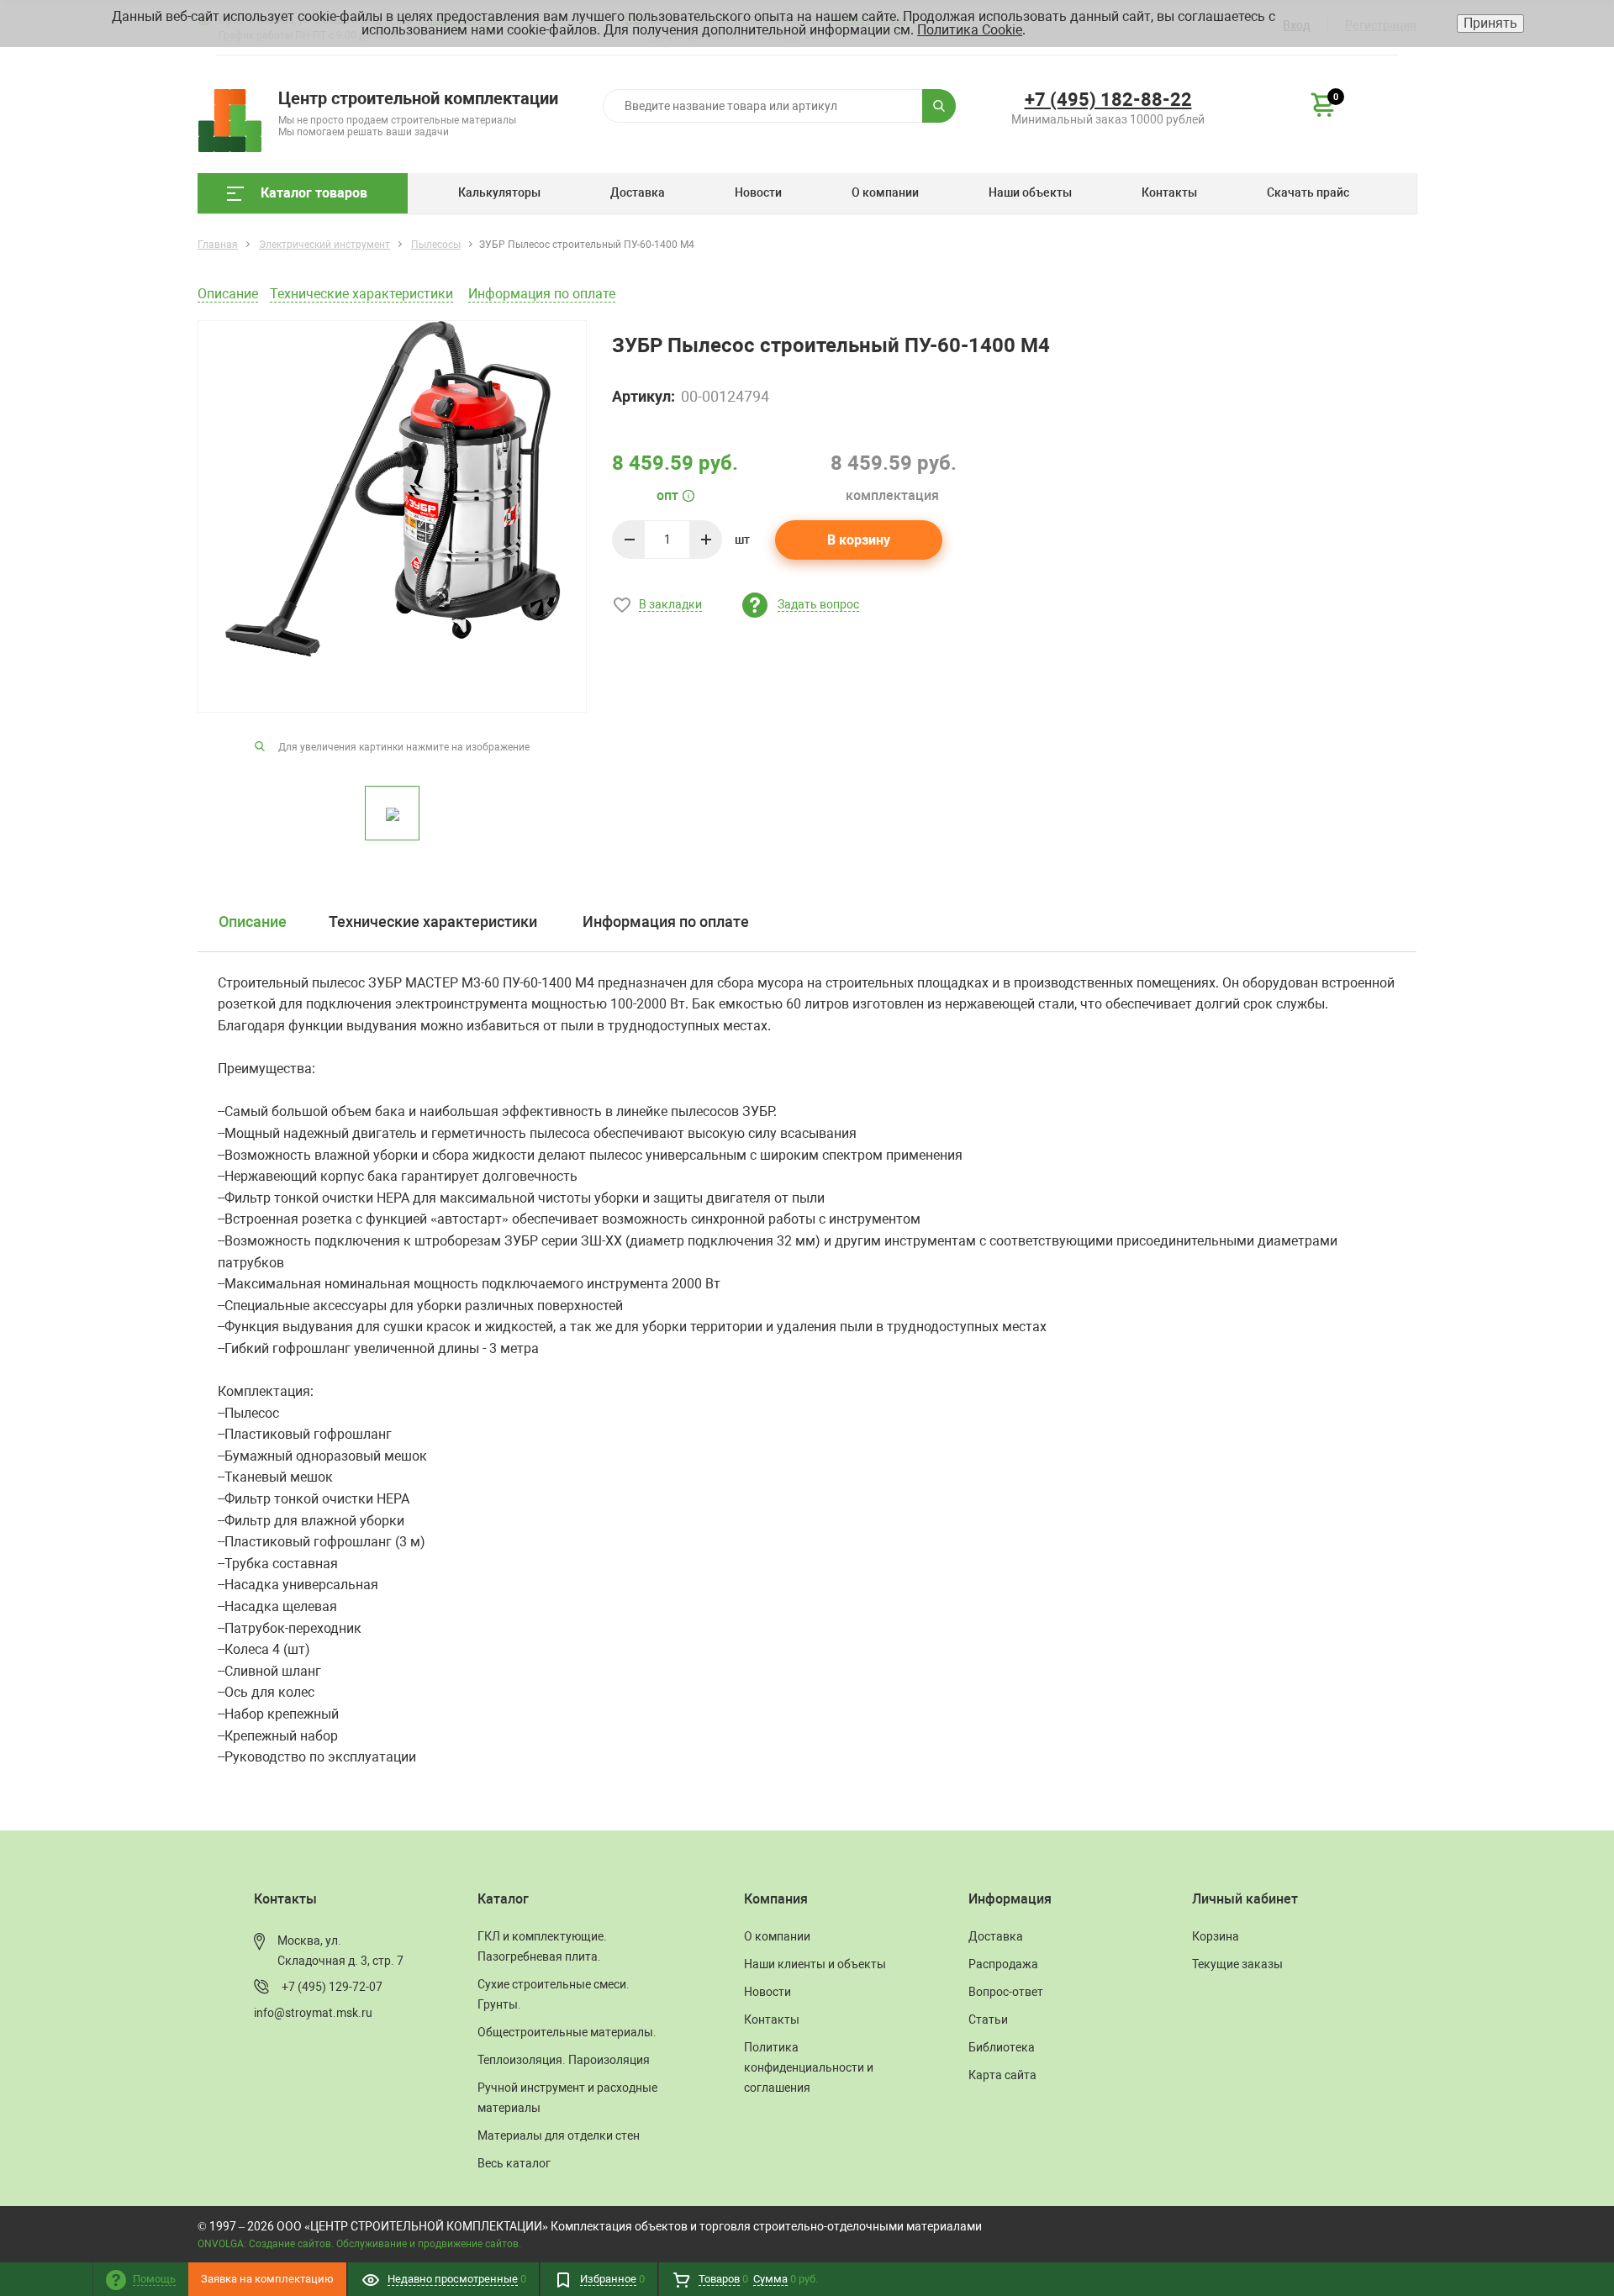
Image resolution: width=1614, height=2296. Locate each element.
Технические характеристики (361, 294)
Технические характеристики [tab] (433, 922)
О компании (885, 192)
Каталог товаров (314, 193)
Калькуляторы (499, 192)
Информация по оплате (542, 294)
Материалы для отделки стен (559, 2135)
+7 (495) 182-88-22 (1108, 100)
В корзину (859, 540)
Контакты (1169, 192)
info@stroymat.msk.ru (313, 2013)
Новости (758, 192)
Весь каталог (514, 2163)
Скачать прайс (1308, 192)
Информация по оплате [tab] (666, 922)
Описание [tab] (253, 922)
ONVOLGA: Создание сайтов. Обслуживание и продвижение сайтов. (359, 2244)
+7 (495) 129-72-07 (332, 1987)
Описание (228, 294)
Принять (1490, 23)
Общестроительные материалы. (567, 2032)
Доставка (638, 192)
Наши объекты (1030, 192)
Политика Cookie (970, 30)
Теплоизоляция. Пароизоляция (564, 2060)
